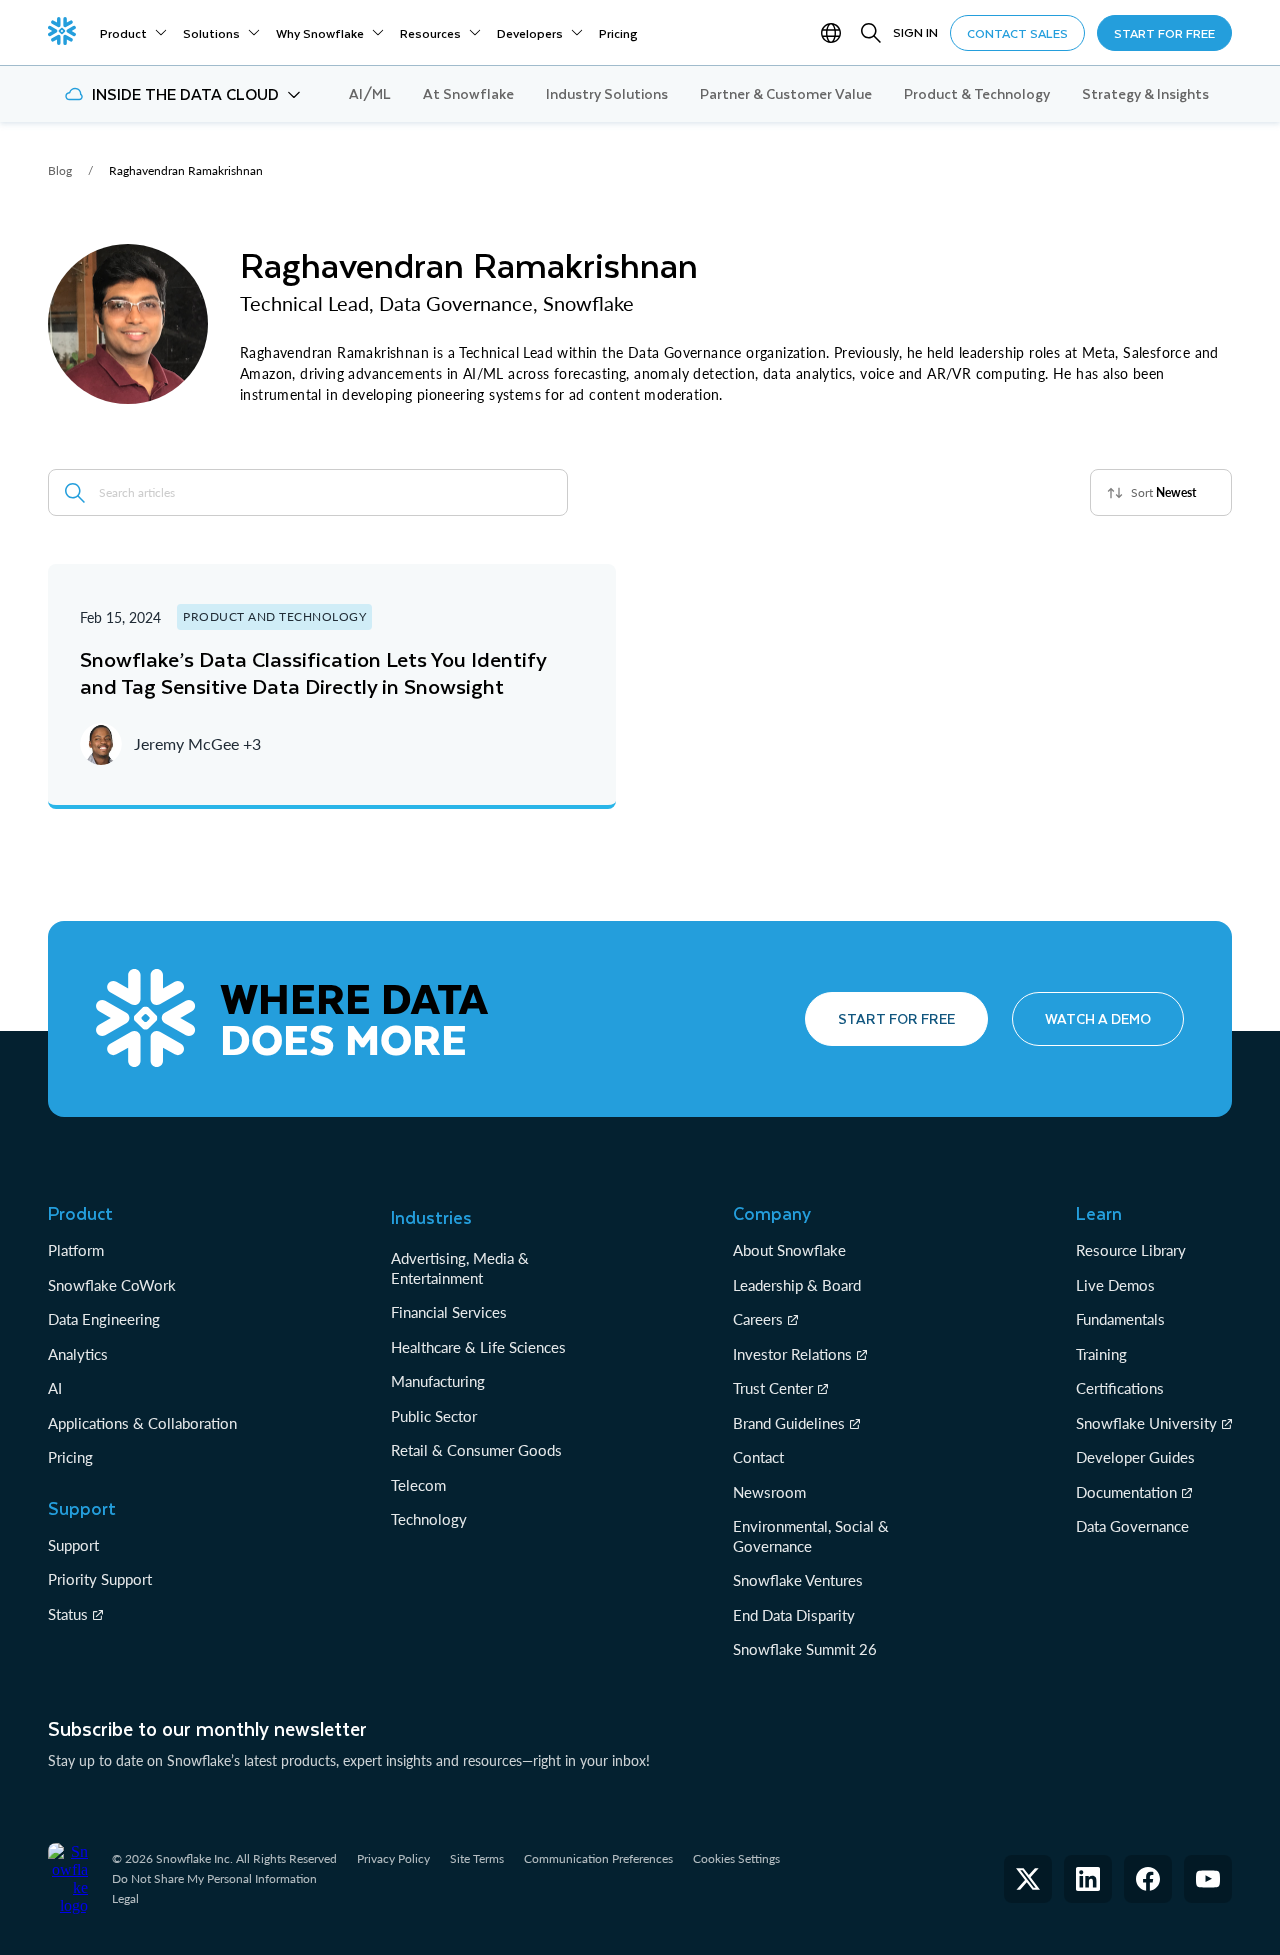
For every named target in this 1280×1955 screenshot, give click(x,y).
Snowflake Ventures (798, 1580)
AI (55, 1388)
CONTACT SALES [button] (1017, 33)
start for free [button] (1164, 33)
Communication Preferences (598, 1858)
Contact (758, 1457)
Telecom (418, 1485)
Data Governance (1132, 1526)
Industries (431, 1217)
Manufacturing (438, 1381)
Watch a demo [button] (1098, 1018)
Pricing (70, 1457)
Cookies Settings (736, 1859)
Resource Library (1131, 1250)
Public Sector (434, 1416)
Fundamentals (1120, 1319)
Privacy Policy (393, 1858)
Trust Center (773, 1388)
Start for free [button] (896, 1018)
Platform (76, 1250)
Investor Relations (792, 1354)
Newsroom (769, 1492)
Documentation (1126, 1492)
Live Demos (1115, 1285)
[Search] (871, 33)
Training (1101, 1354)
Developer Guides (1135, 1457)
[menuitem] (133, 33)
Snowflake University (1146, 1423)
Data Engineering (104, 1319)
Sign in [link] (915, 32)
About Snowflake (789, 1250)
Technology (429, 1519)
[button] (182, 94)
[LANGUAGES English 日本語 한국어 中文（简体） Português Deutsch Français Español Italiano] (835, 33)
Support (73, 1545)
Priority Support (100, 1579)
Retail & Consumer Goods (476, 1450)
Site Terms (477, 1858)
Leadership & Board (797, 1285)
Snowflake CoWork (112, 1285)
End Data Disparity (794, 1615)
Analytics (78, 1354)
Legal (125, 1898)
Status (68, 1614)
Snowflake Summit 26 (805, 1649)
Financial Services (449, 1312)
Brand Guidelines (789, 1423)
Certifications (1120, 1388)
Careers (758, 1319)
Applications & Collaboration (142, 1423)
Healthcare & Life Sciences (478, 1347)
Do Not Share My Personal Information (214, 1878)
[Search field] (75, 493)
